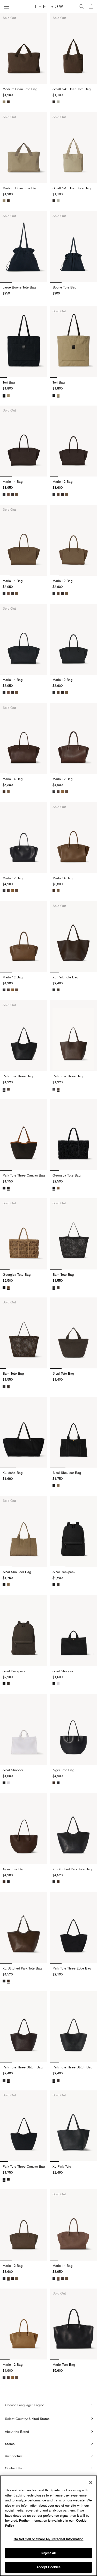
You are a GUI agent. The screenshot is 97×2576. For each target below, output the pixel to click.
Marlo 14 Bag (13, 481)
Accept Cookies (48, 2567)
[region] (48, 2526)
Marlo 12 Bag (13, 878)
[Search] (82, 6)
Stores (10, 2444)
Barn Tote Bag (13, 1373)
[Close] (91, 2483)
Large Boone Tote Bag (19, 287)
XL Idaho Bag (13, 1473)
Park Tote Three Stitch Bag (23, 2067)
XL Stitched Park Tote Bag (22, 1968)
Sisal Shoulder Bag (17, 1572)
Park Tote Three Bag (18, 1076)
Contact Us (13, 2468)
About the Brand (17, 2431)
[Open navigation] (6, 6)
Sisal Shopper (13, 1770)
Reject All (48, 2553)
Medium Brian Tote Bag (20, 89)
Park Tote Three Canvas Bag (24, 1175)
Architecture (14, 2456)
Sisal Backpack (14, 1671)
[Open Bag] (91, 7)
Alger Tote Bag (13, 1869)
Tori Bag (9, 382)
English (39, 2405)
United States (39, 2419)
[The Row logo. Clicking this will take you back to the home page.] (49, 6)
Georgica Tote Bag (17, 1274)
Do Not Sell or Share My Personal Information (49, 2539)
